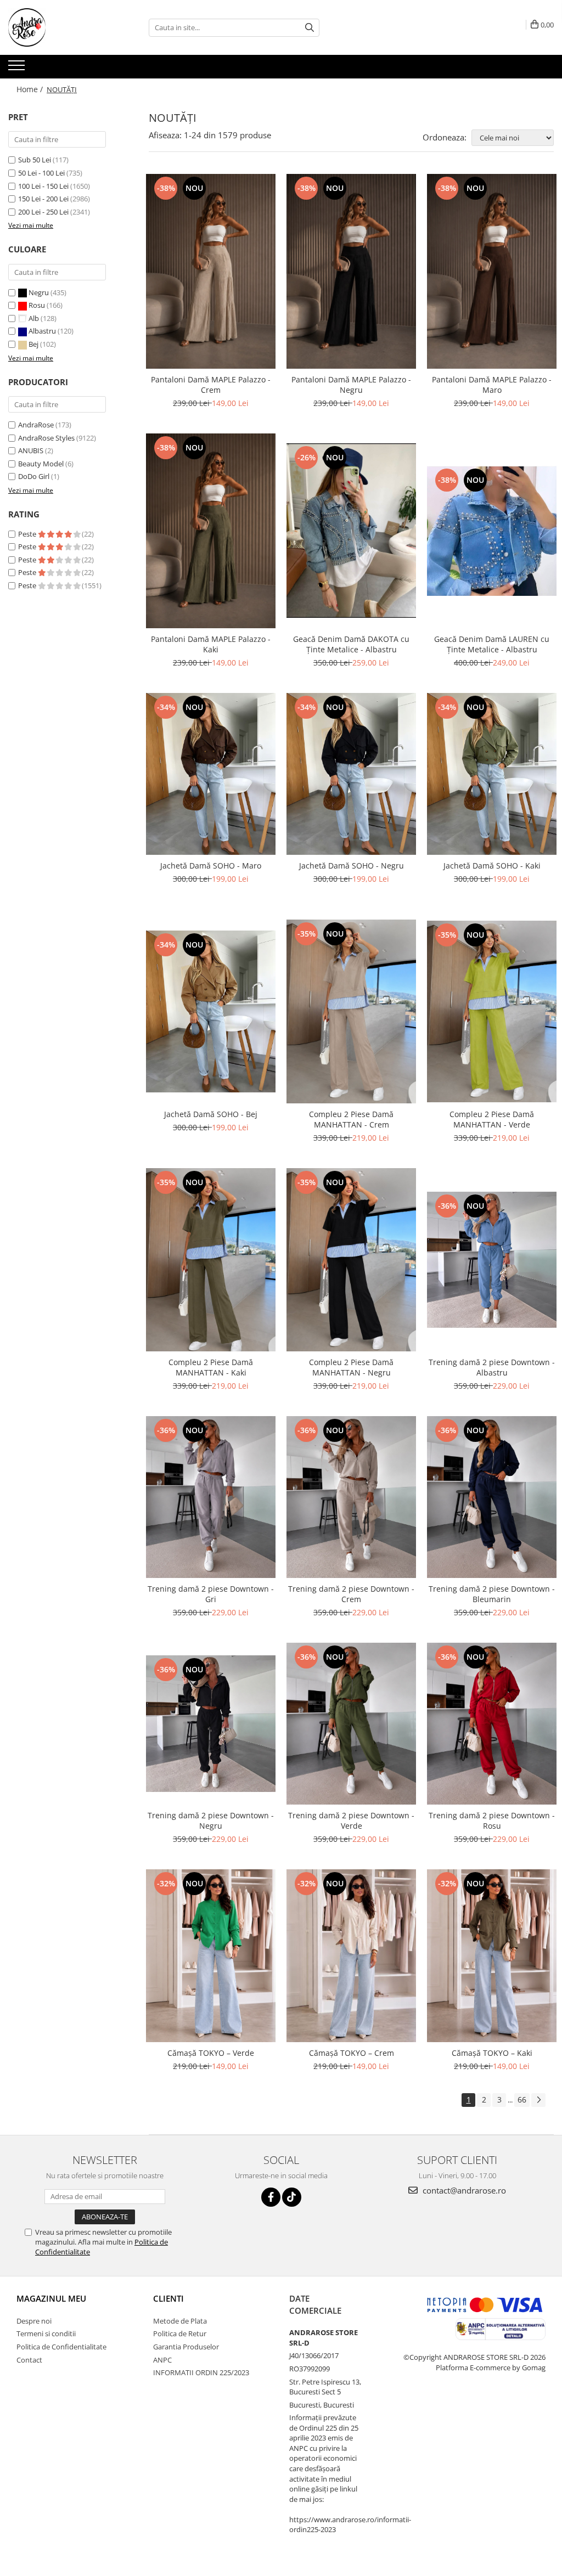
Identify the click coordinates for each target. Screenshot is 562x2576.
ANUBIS (31, 450)
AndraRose (36, 425)
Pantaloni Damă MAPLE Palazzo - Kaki (211, 644)
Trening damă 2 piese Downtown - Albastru (492, 1367)
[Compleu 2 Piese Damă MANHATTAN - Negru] (351, 1260)
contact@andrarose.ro (463, 2190)
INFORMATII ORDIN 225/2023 (201, 2372)
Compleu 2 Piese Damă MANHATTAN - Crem (351, 1119)
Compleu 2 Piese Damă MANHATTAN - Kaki (211, 1367)
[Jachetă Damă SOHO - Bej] (211, 1011)
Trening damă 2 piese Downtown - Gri (211, 1594)
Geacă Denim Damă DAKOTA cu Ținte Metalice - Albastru (351, 644)
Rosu (37, 305)
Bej (33, 344)
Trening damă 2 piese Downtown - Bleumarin (492, 1594)
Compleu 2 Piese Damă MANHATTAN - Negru (351, 1367)
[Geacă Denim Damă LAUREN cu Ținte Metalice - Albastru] (492, 531)
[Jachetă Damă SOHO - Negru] (351, 774)
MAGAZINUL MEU (51, 2298)
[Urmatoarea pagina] (538, 2100)
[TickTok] (292, 2197)
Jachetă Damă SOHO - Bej (211, 1114)
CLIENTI (168, 2298)
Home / (31, 89)
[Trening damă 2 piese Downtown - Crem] (351, 1497)
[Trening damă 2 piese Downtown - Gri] (211, 1497)
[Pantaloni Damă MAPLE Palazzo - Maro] (492, 271)
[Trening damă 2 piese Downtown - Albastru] (492, 1260)
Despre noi (34, 2321)
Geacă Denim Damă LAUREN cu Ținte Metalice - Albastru (492, 644)
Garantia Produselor (186, 2347)
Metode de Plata (180, 2321)
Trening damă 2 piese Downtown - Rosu (492, 1820)
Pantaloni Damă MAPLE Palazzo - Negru (351, 385)
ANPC (162, 2360)
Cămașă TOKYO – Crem (352, 2053)
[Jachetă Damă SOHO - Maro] (211, 774)
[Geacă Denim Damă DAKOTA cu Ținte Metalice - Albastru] (351, 531)
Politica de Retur (180, 2333)
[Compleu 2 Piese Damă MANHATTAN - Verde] (492, 1011)
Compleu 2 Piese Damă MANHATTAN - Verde (492, 1119)
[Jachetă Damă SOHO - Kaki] (492, 774)
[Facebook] (271, 2197)
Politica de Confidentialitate (61, 2347)
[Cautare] (310, 28)
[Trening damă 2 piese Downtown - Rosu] (492, 1724)
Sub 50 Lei (35, 160)
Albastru (42, 331)
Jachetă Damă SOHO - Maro (211, 866)
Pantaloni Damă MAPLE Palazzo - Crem (211, 385)
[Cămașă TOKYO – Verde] (211, 1956)
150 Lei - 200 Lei (43, 199)
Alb (34, 318)
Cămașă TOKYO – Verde (211, 2053)
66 (522, 2099)
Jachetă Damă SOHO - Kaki (492, 866)
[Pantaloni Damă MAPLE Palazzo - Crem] (211, 271)
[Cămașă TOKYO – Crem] (351, 1956)
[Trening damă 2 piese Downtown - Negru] (211, 1724)
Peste (28, 534)
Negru (39, 292)
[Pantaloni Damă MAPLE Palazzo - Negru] (351, 271)
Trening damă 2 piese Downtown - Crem (351, 1594)
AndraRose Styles (46, 438)
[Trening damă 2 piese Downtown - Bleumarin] (492, 1497)
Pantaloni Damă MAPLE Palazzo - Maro (492, 385)
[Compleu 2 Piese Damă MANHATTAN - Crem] (351, 1011)
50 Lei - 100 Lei (41, 173)
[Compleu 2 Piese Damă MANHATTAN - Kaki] (211, 1259)
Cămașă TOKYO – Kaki (492, 2053)
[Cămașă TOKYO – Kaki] (492, 1956)
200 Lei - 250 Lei (43, 212)
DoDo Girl (34, 476)
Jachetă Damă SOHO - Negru (352, 866)
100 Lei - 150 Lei (43, 186)
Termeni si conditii (46, 2333)
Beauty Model (41, 464)
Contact (29, 2360)
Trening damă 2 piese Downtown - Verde (351, 1820)
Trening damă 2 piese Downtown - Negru (211, 1820)
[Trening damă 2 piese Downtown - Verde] (351, 1724)
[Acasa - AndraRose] (63, 27)
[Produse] (18, 69)
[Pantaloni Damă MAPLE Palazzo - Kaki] (211, 531)
